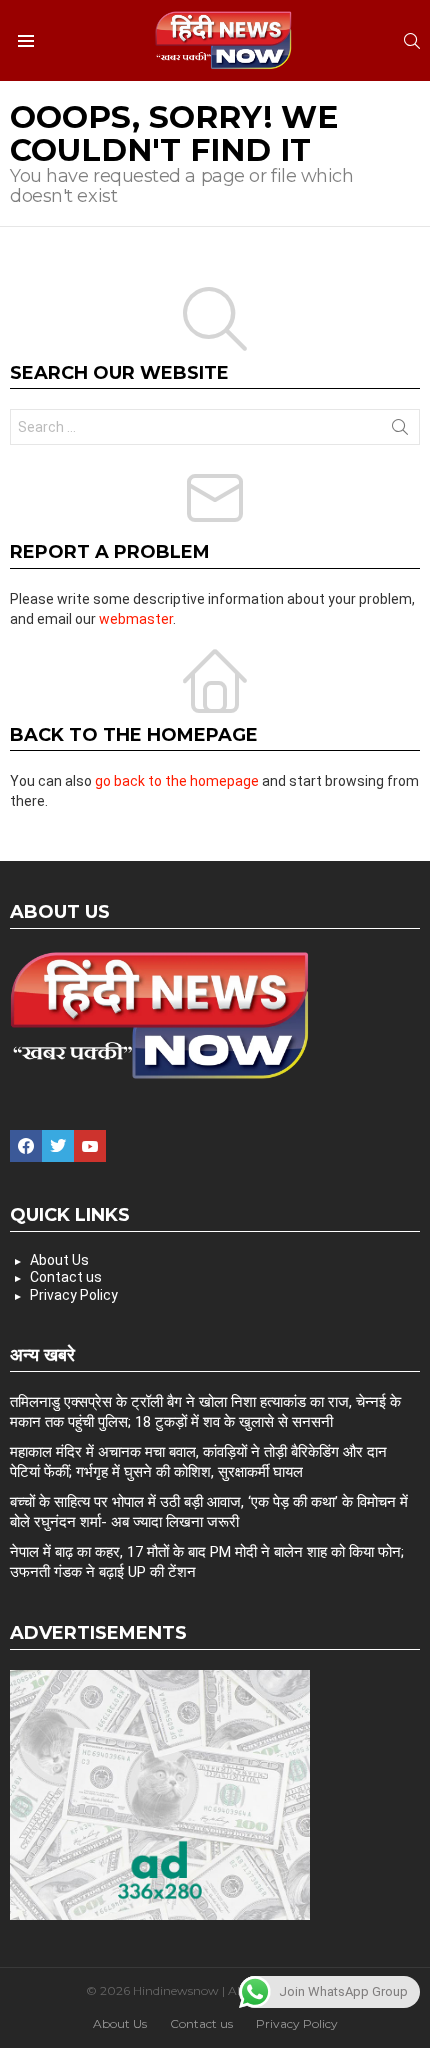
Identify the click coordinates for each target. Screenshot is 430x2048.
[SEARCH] (412, 41)
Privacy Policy (74, 1295)
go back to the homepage (177, 781)
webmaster (136, 619)
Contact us (66, 1277)
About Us (59, 1260)
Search (400, 431)
